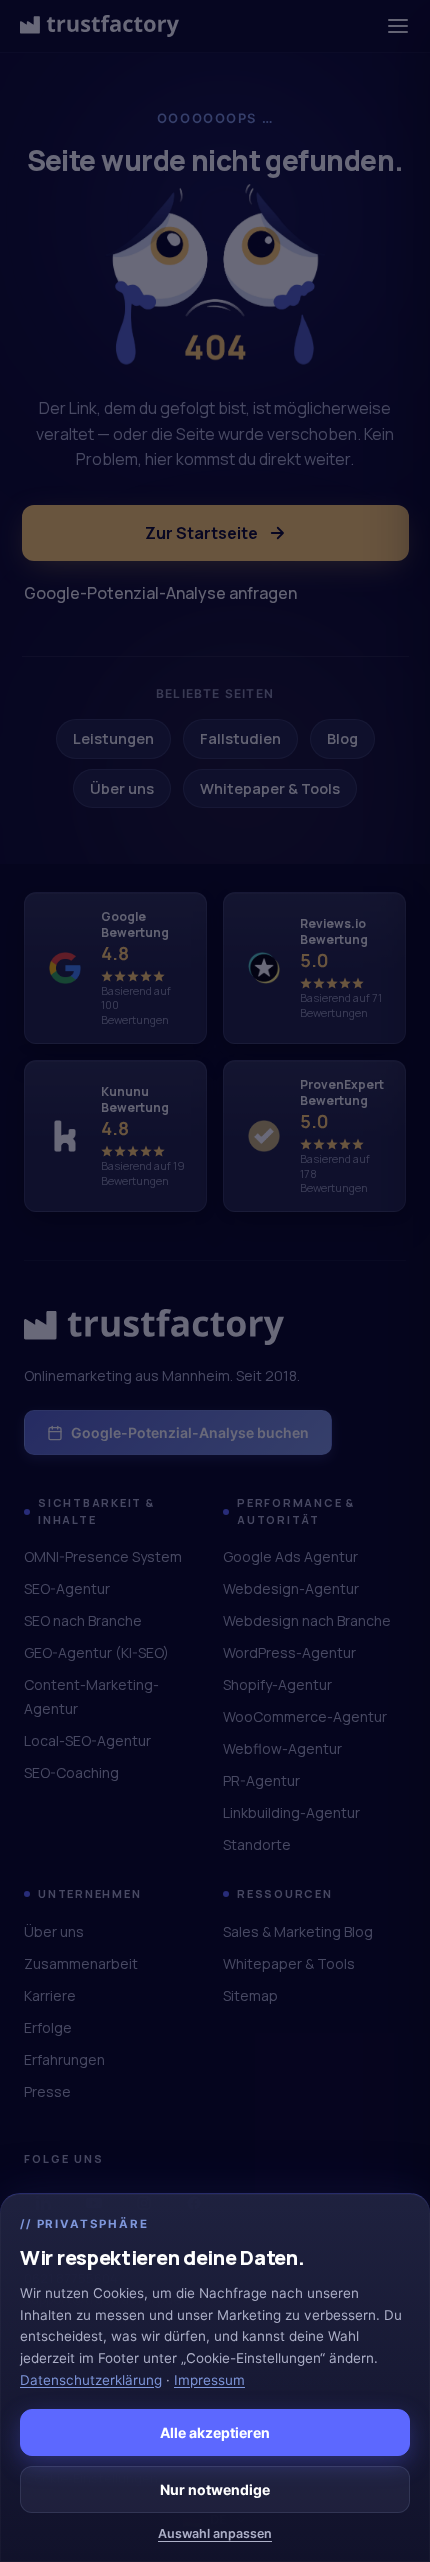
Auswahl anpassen (215, 2533)
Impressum (209, 2380)
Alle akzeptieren (215, 2432)
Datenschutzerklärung (91, 2380)
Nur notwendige (215, 2489)
